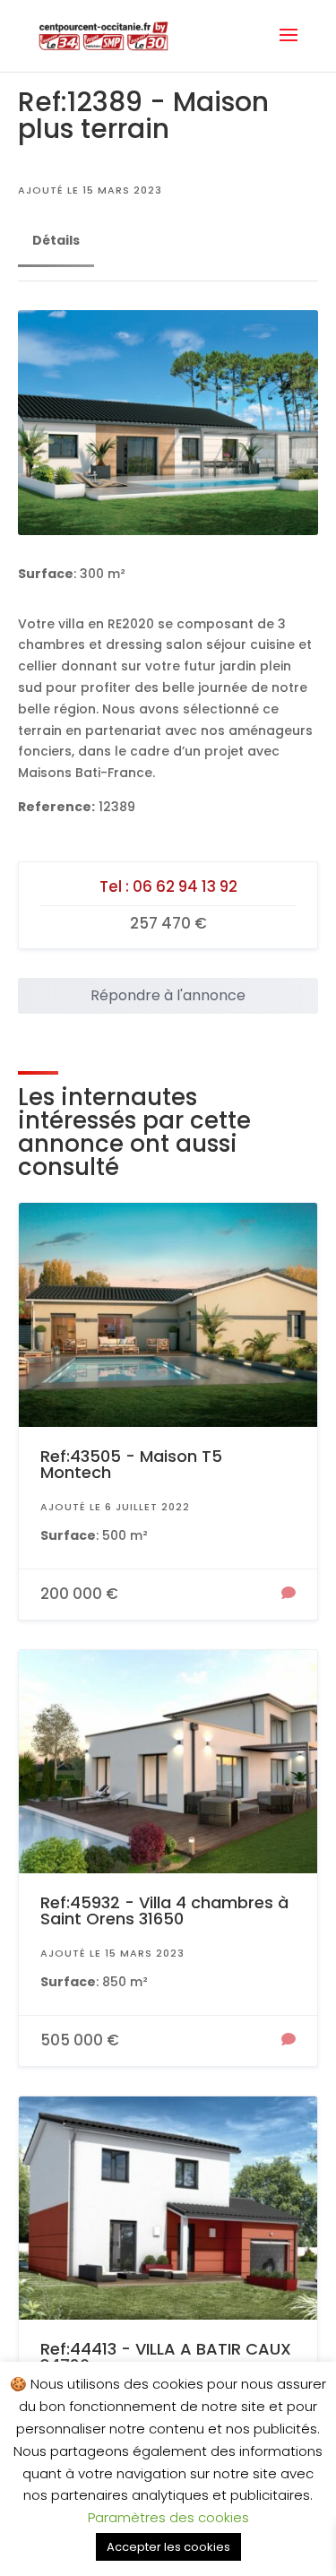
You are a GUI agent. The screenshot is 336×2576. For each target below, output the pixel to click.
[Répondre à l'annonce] (289, 1595)
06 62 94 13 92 (185, 886)
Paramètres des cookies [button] (168, 2517)
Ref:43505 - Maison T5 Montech (131, 1464)
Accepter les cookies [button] (168, 2547)
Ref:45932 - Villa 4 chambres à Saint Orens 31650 (164, 1910)
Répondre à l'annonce (168, 995)
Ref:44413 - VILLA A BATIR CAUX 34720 (166, 2357)
